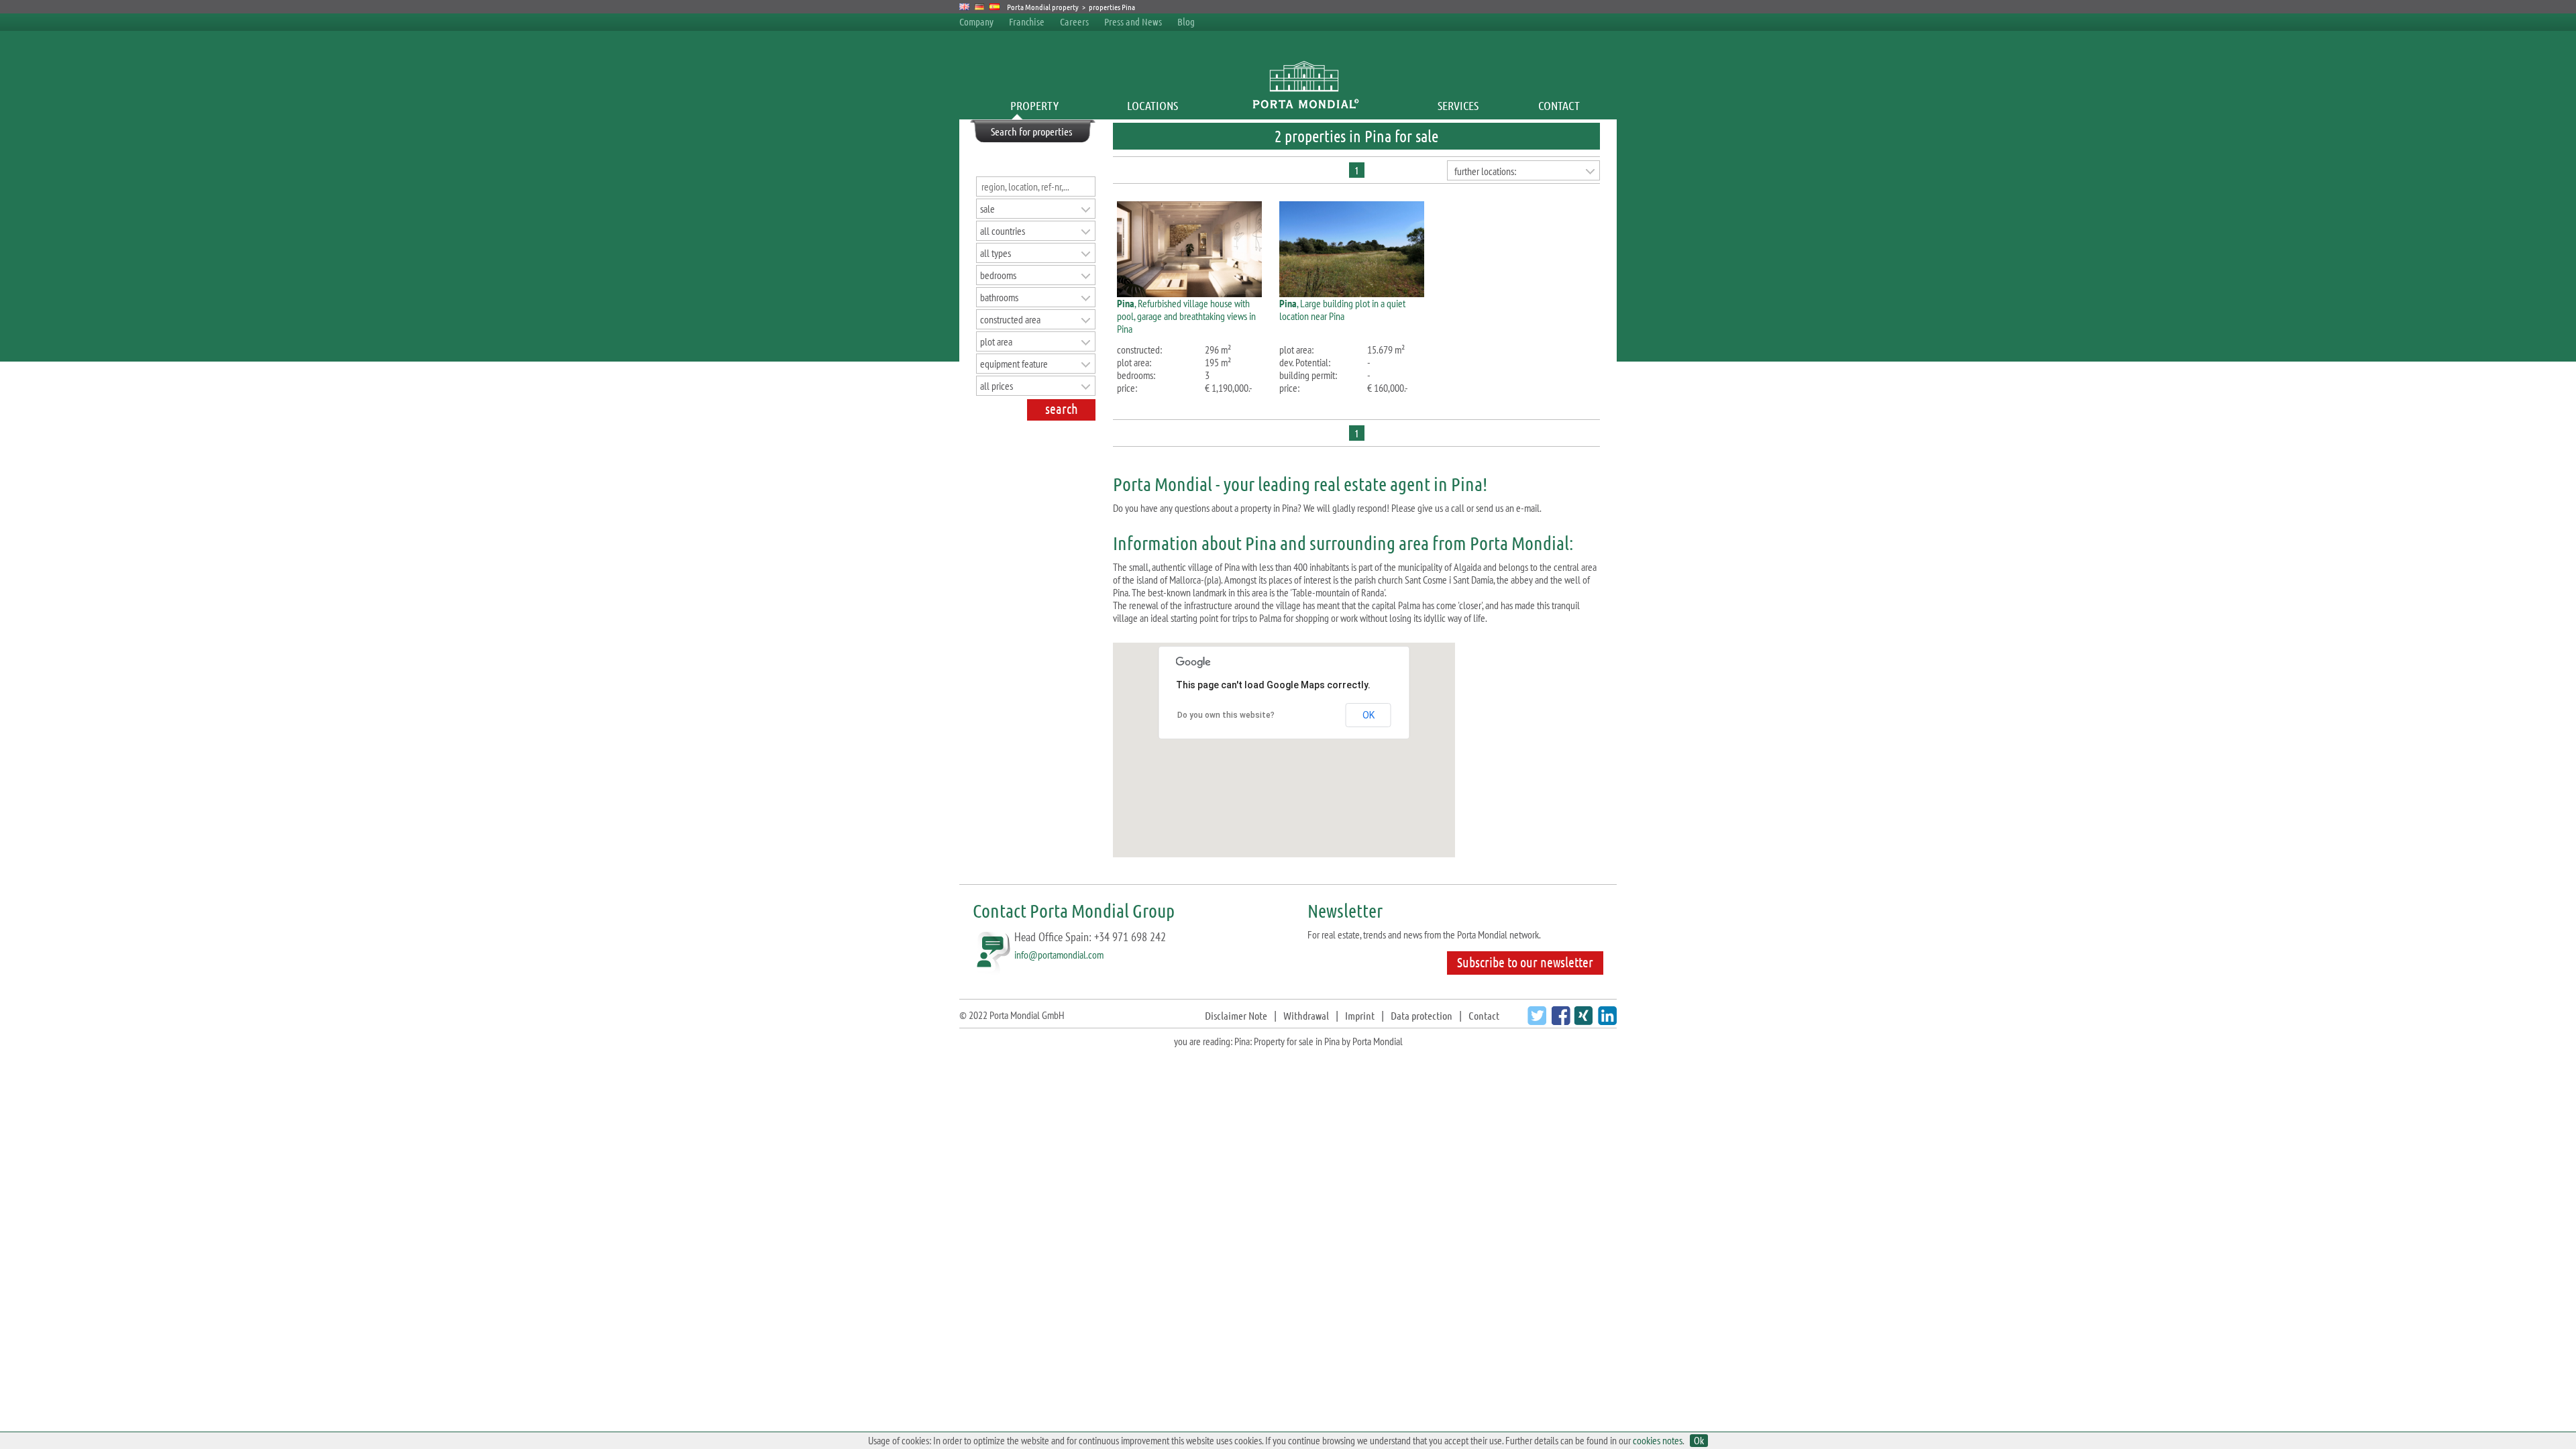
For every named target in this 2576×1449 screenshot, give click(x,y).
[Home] (1305, 105)
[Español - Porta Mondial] (995, 7)
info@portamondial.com (1059, 955)
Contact (1559, 105)
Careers (1074, 21)
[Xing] (1581, 1021)
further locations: (1485, 171)
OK (1368, 715)
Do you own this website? (1226, 715)
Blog (1186, 21)
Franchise (1027, 21)
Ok (1699, 1441)
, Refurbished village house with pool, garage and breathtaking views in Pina (1186, 316)
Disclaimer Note (1236, 1015)
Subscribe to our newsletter (1525, 962)
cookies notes (1658, 1440)
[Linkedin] (1606, 1021)
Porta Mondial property (1043, 7)
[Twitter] (1535, 1021)
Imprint (1360, 1015)
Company (976, 21)
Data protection (1421, 1015)
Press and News (1133, 21)
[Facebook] (1559, 1021)
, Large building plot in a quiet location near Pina (1342, 310)
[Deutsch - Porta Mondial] (980, 7)
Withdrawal (1306, 1015)
